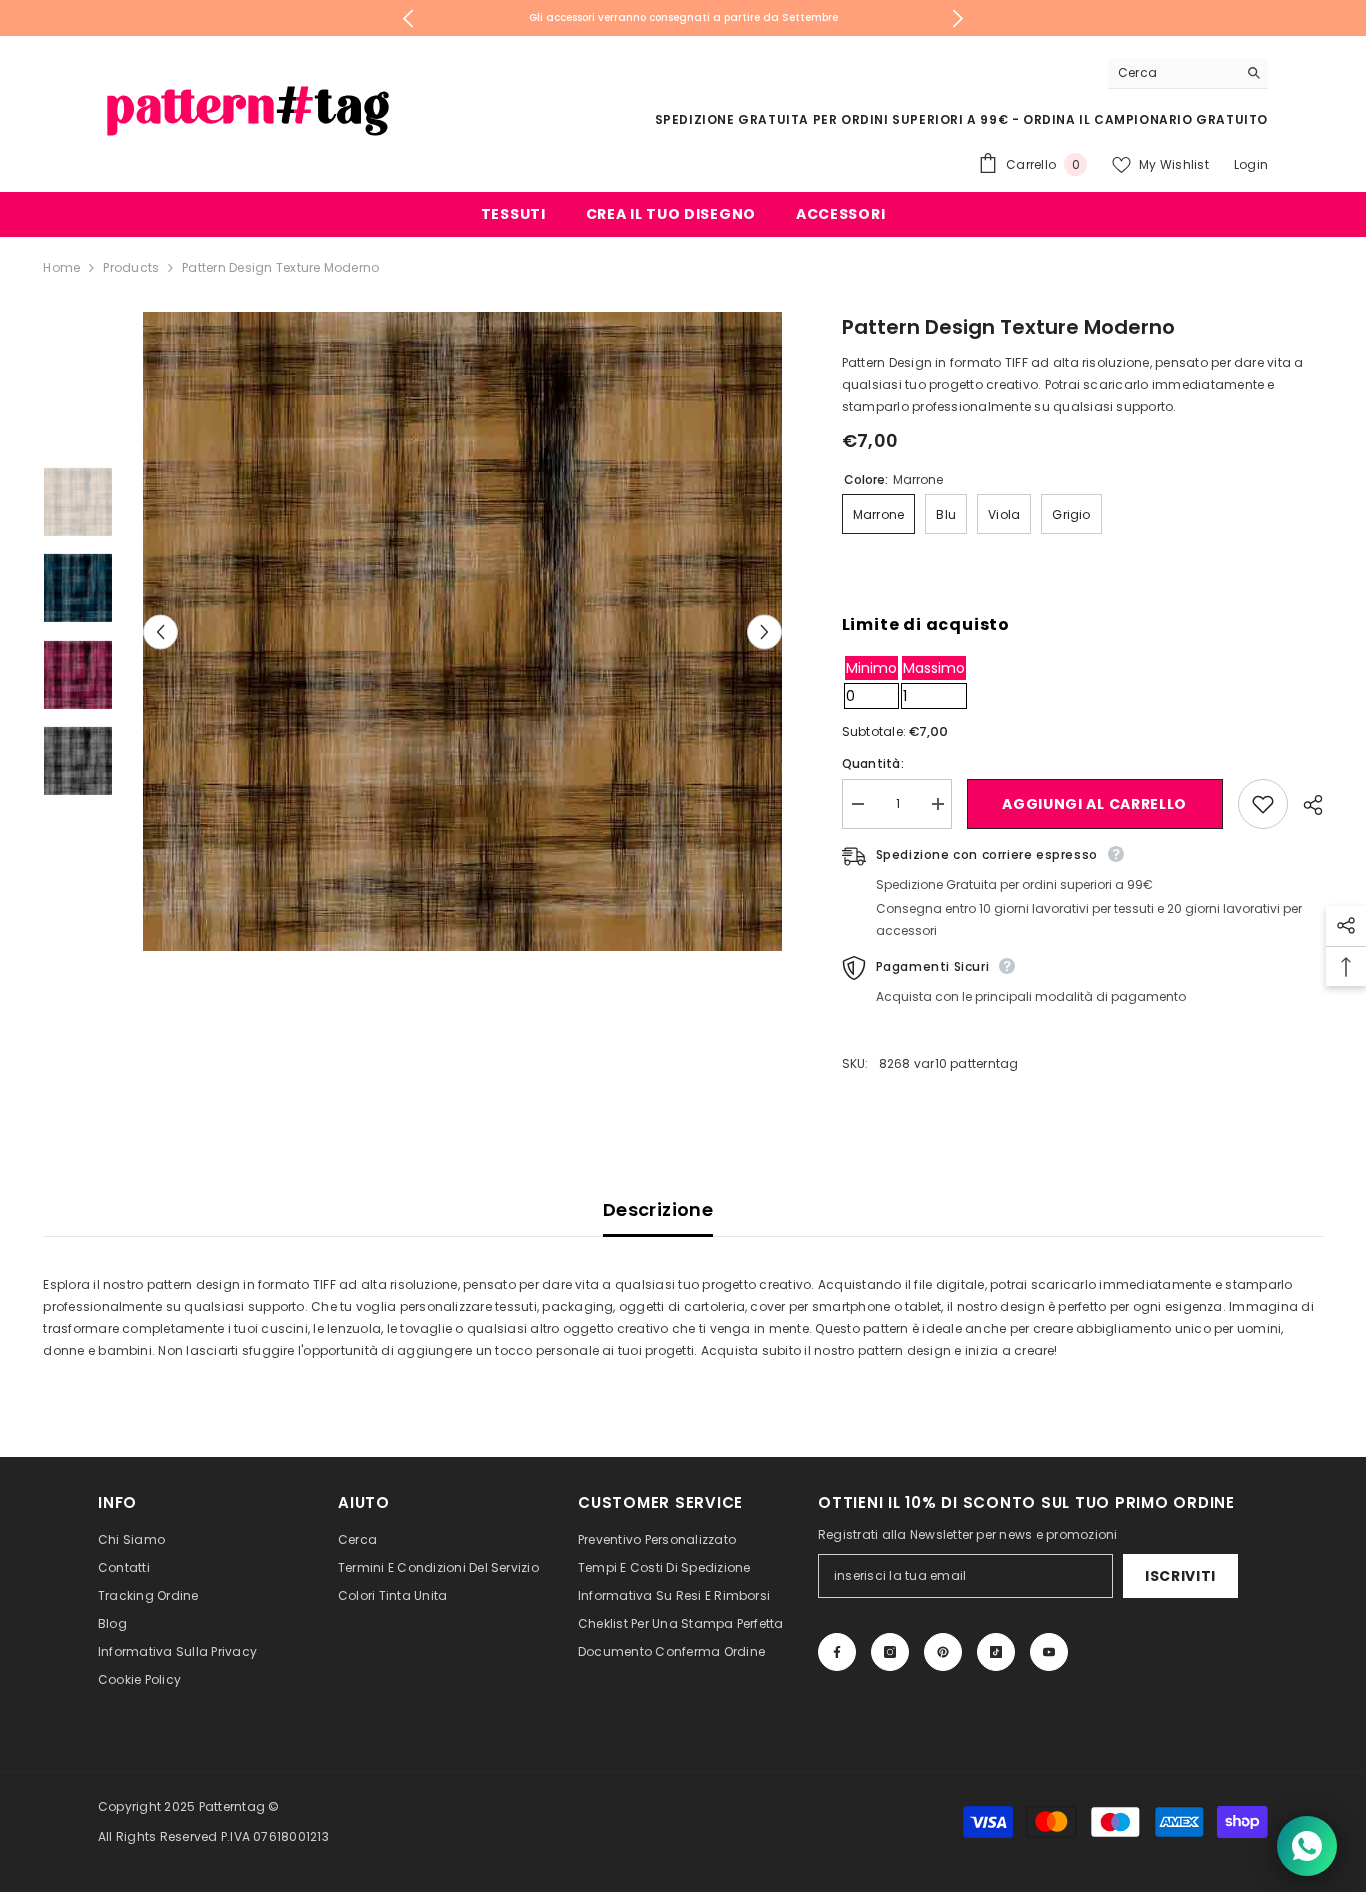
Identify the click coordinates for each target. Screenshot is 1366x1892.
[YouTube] (1049, 1652)
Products (131, 267)
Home (61, 267)
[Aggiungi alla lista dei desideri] (1263, 804)
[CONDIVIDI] (1305, 805)
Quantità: (873, 763)
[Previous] (408, 18)
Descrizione (658, 1209)
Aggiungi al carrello (1094, 804)
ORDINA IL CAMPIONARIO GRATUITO (1145, 119)
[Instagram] (890, 1652)
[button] (160, 631)
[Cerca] (1188, 73)
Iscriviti (1180, 1576)
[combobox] (1172, 73)
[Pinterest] (943, 1652)
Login (1251, 164)
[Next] (958, 18)
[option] (683, 18)
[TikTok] (996, 1652)
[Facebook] (837, 1652)
